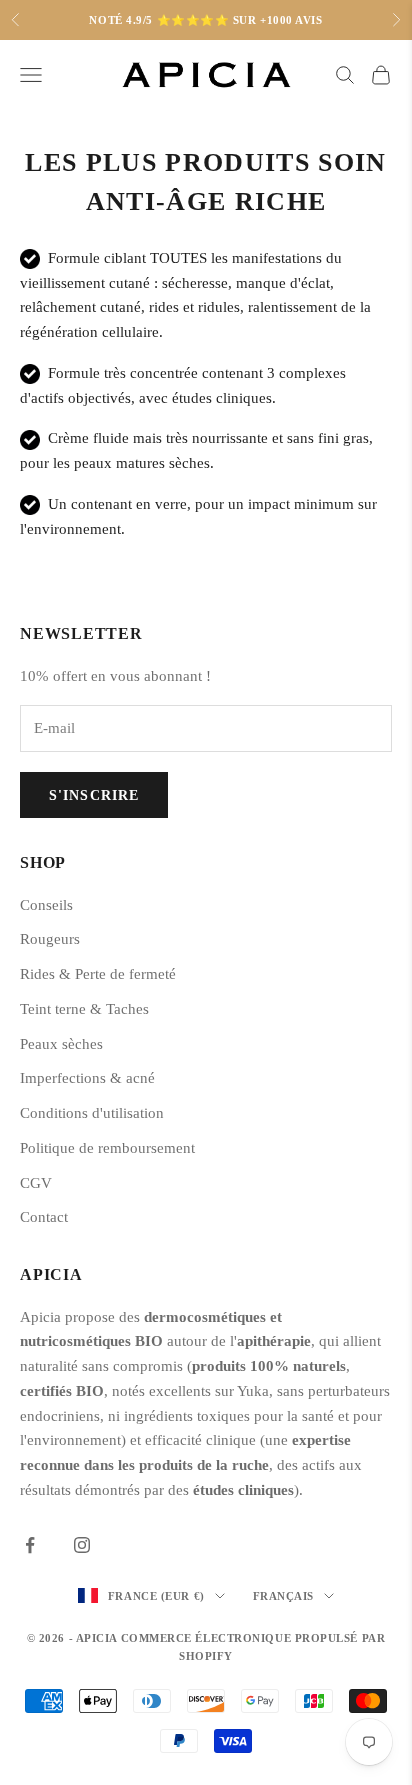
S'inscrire (94, 795)
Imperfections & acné (87, 1078)
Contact (44, 1217)
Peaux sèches (61, 1044)
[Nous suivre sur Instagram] (82, 1545)
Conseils (46, 905)
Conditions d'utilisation (92, 1113)
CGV (36, 1183)
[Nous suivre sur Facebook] (30, 1545)
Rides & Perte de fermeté (98, 974)
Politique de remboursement (107, 1148)
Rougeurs (50, 939)
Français (283, 1596)
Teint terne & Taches (84, 1009)
